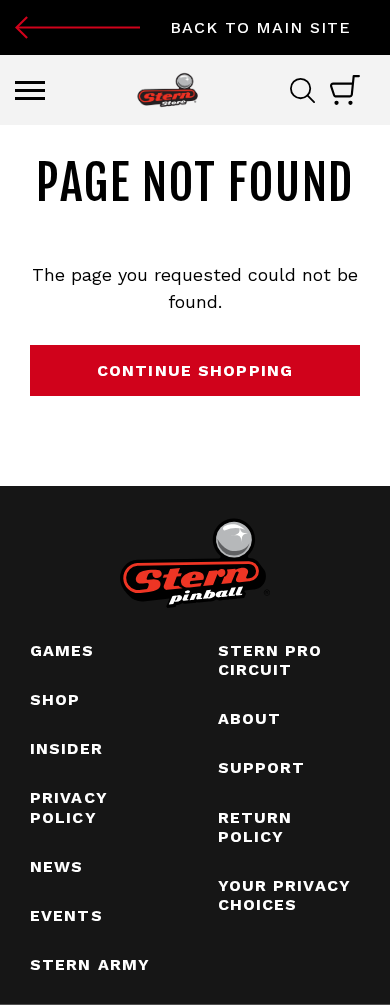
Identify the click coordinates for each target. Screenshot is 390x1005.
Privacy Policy (69, 807)
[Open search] (310, 90)
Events (66, 915)
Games (62, 650)
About (250, 718)
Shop (55, 699)
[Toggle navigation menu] (30, 90)
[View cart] (345, 90)
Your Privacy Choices (284, 895)
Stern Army (90, 964)
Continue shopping (195, 370)
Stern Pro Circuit (270, 660)
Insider (66, 748)
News (56, 866)
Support (262, 767)
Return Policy (255, 827)
